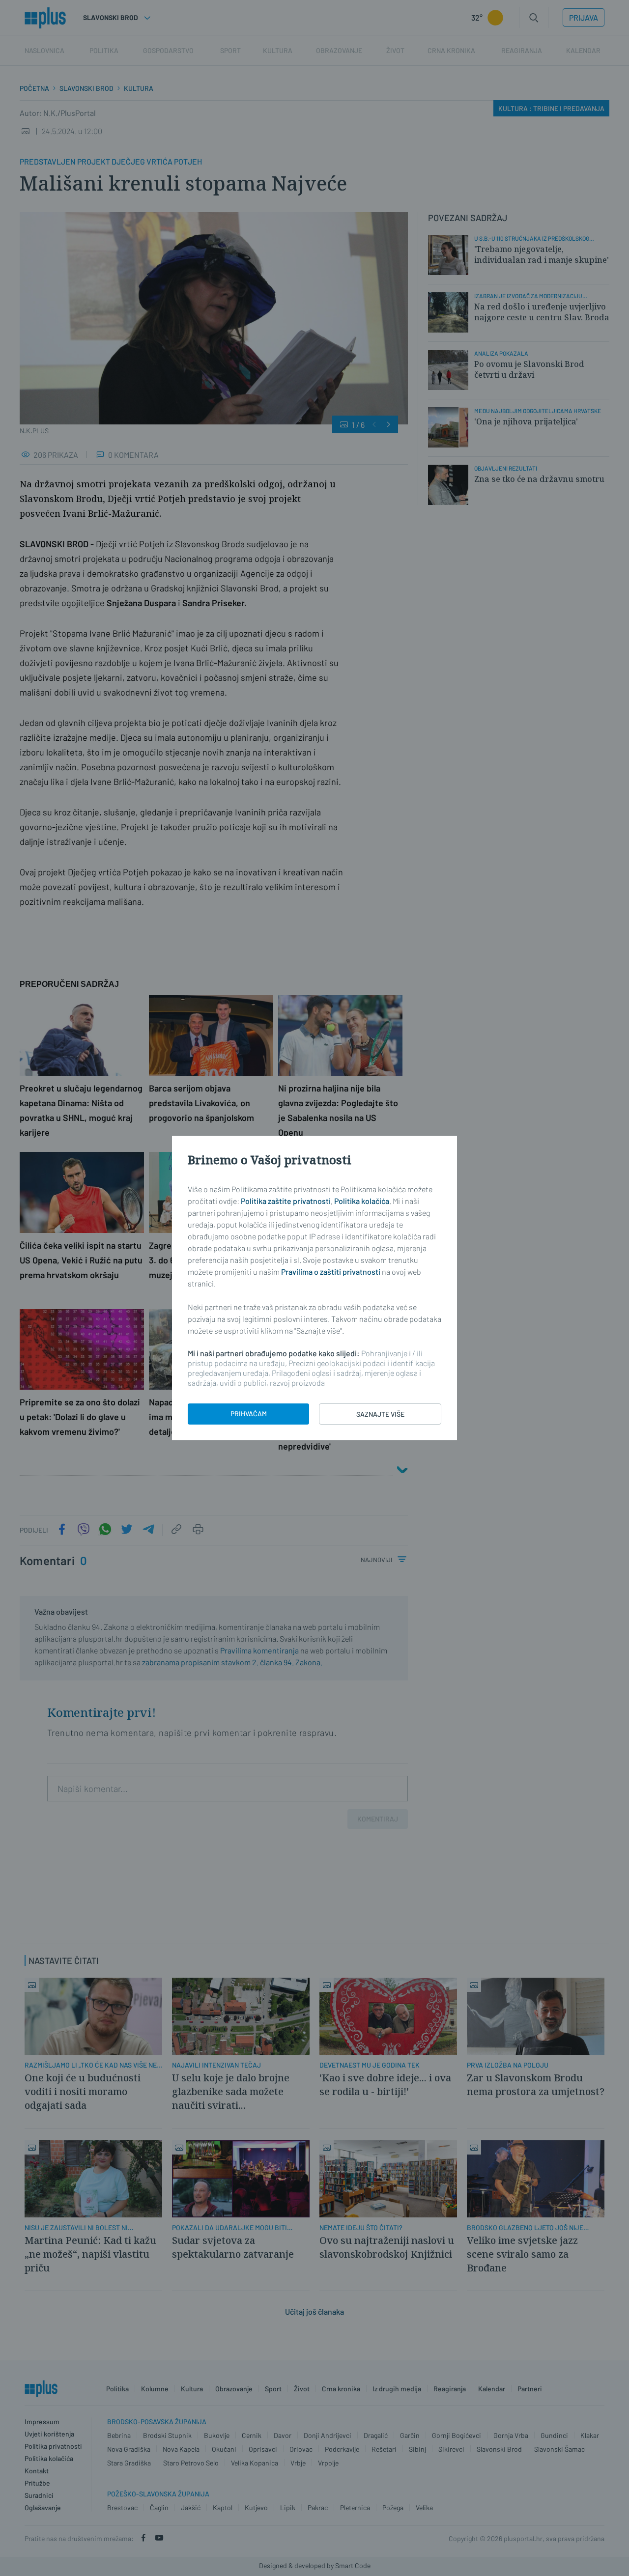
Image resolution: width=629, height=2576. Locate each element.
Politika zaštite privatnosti (286, 1201)
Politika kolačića (362, 1201)
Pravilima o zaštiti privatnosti (331, 1272)
